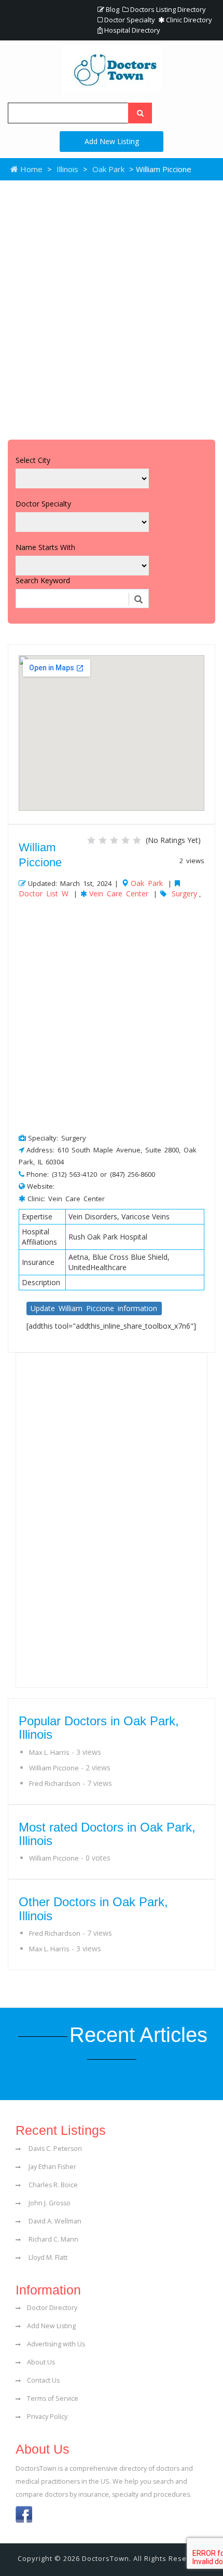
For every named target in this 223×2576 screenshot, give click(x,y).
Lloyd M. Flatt (47, 2257)
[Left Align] (140, 113)
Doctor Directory (52, 2308)
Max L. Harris (49, 1752)
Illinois (67, 169)
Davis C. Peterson (54, 2149)
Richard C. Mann (53, 2239)
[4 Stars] (126, 840)
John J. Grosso (49, 2203)
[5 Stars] (137, 840)
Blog (112, 9)
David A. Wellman (54, 2221)
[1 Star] (91, 840)
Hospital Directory (131, 30)
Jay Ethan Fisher (52, 2167)
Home (30, 169)
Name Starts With (45, 547)
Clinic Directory (188, 20)
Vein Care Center (119, 893)
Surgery (184, 893)
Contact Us (43, 2380)
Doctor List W (44, 893)
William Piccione (54, 1768)
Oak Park (108, 169)
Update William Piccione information (94, 1308)
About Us (41, 2362)
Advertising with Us (56, 2344)
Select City (33, 460)
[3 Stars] (114, 840)
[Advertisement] (112, 307)
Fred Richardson (55, 1783)
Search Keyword (43, 580)
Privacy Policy (47, 2417)
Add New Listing (112, 141)
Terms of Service (53, 2398)
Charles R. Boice (52, 2185)
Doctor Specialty (129, 20)
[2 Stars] (103, 840)
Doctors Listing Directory (167, 9)
